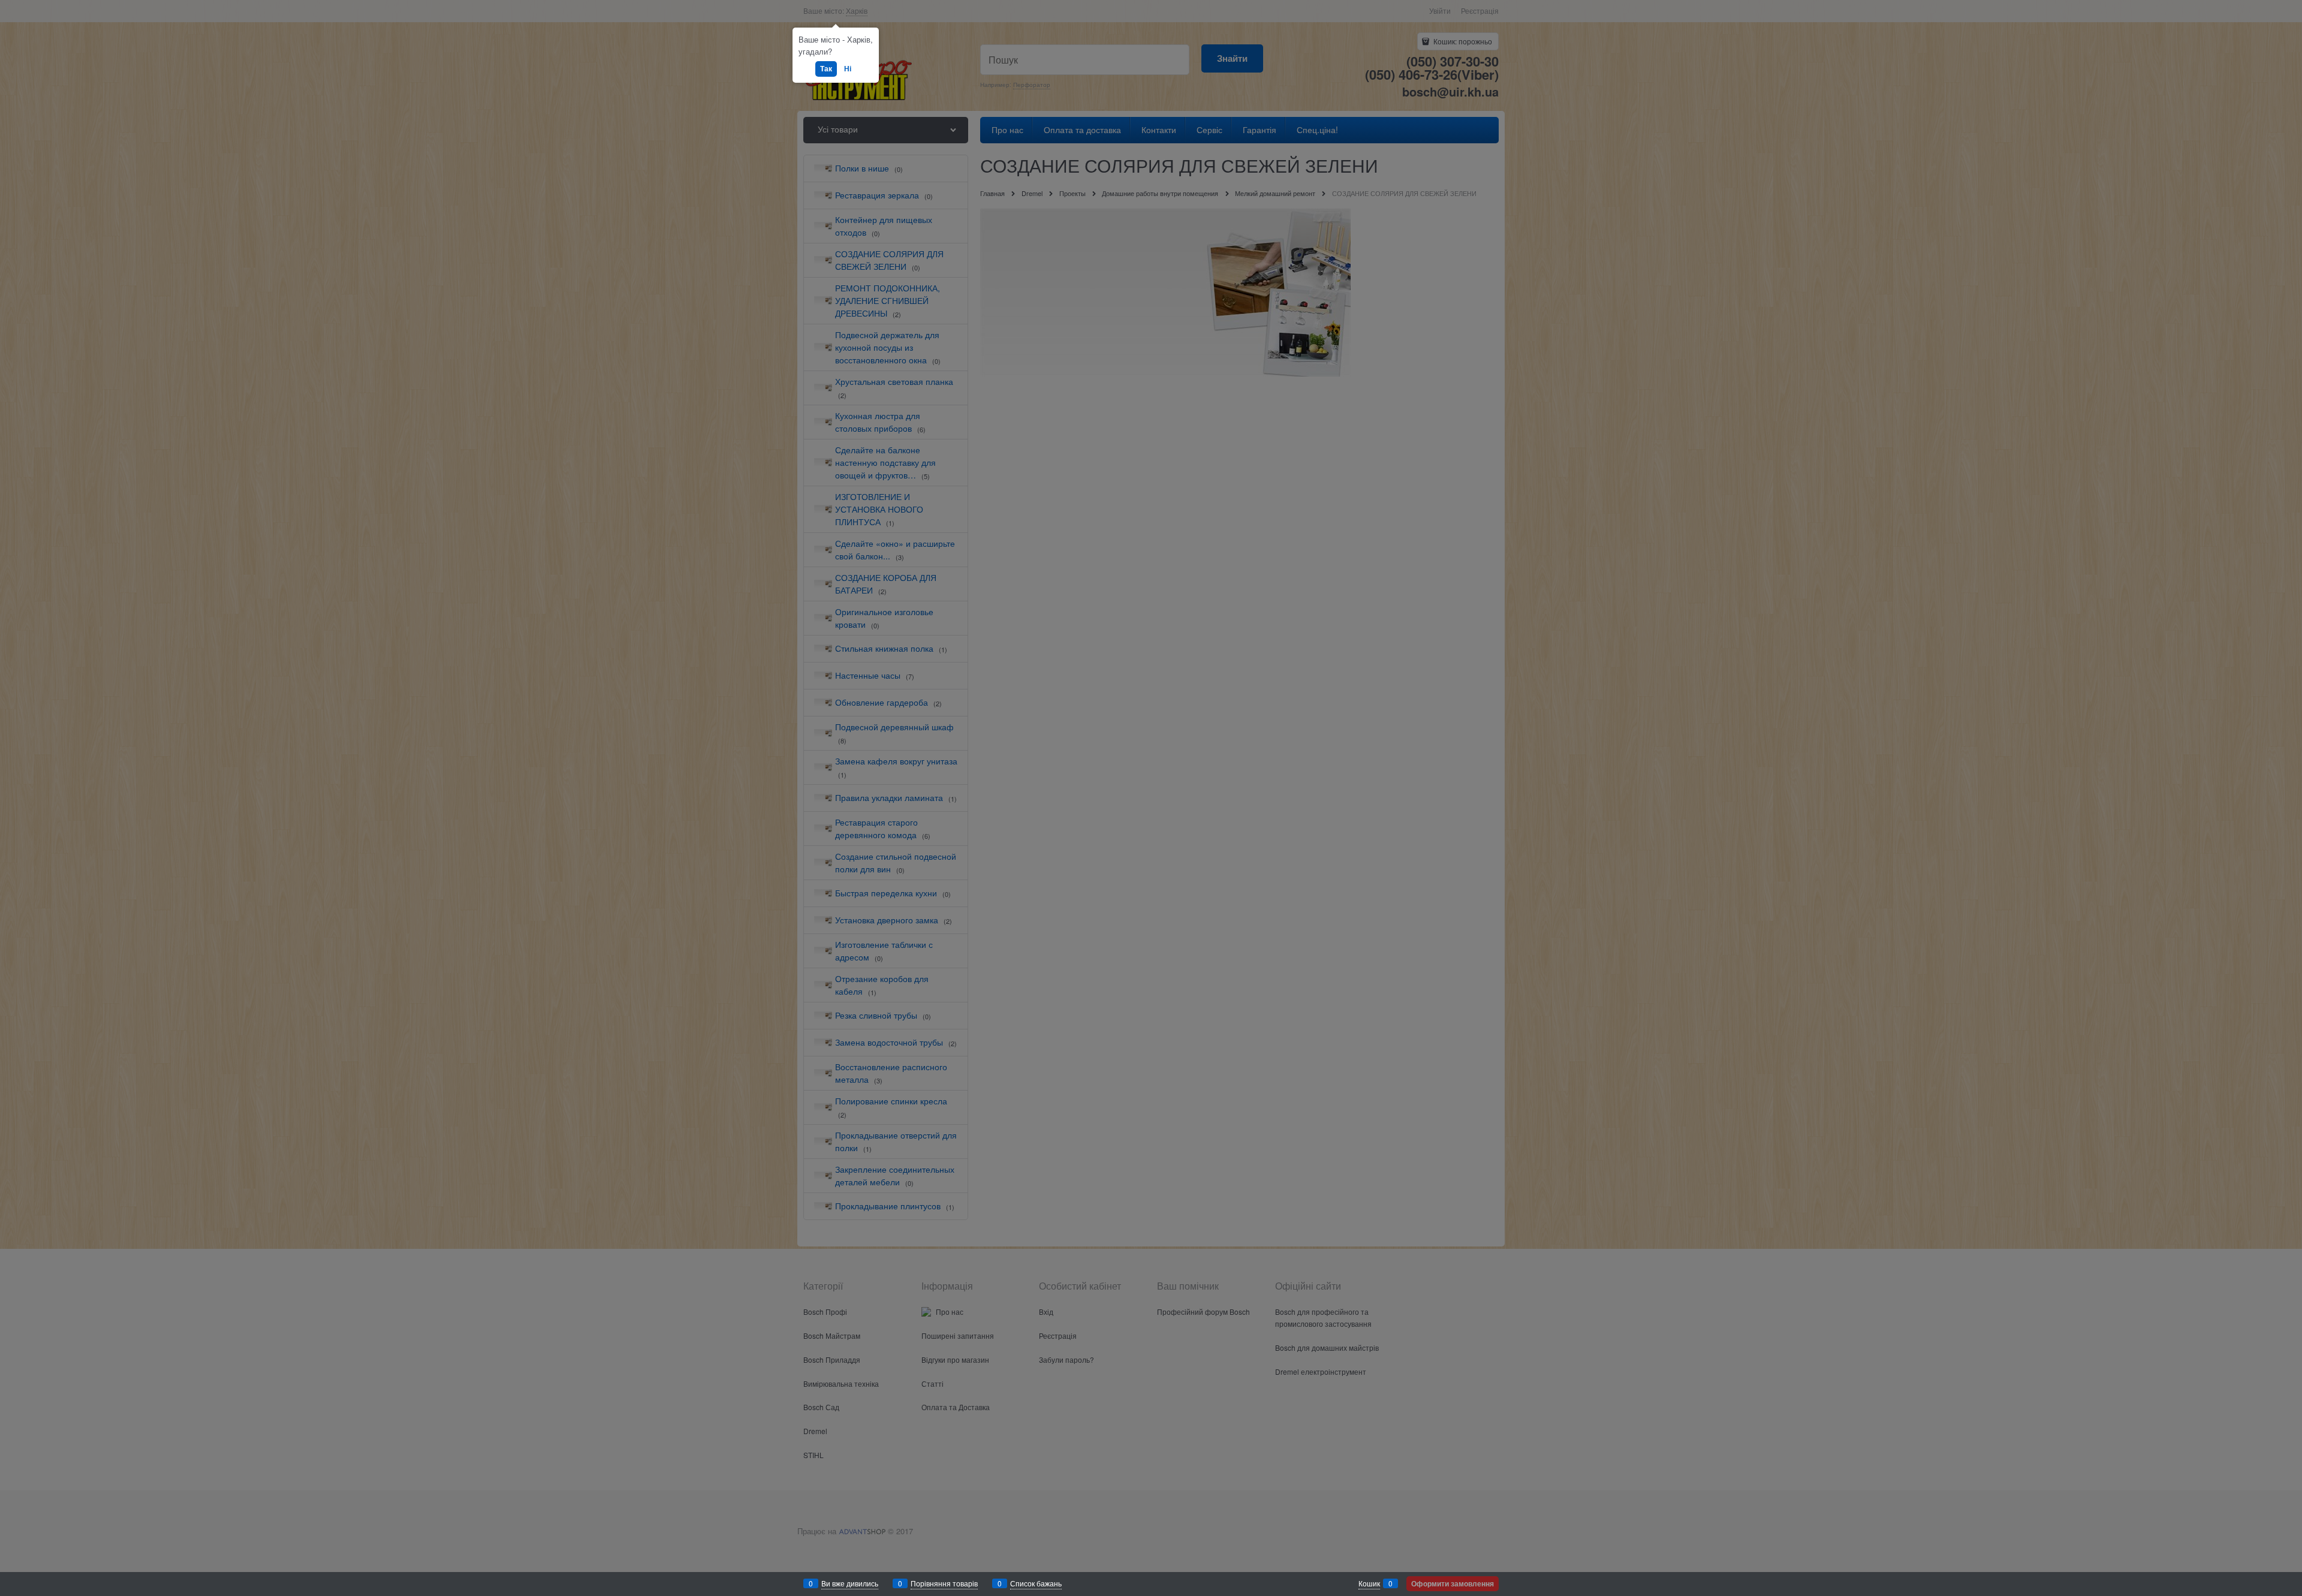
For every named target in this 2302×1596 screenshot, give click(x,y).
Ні (848, 68)
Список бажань (1036, 1583)
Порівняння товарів (944, 1583)
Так (826, 68)
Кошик (1369, 1583)
